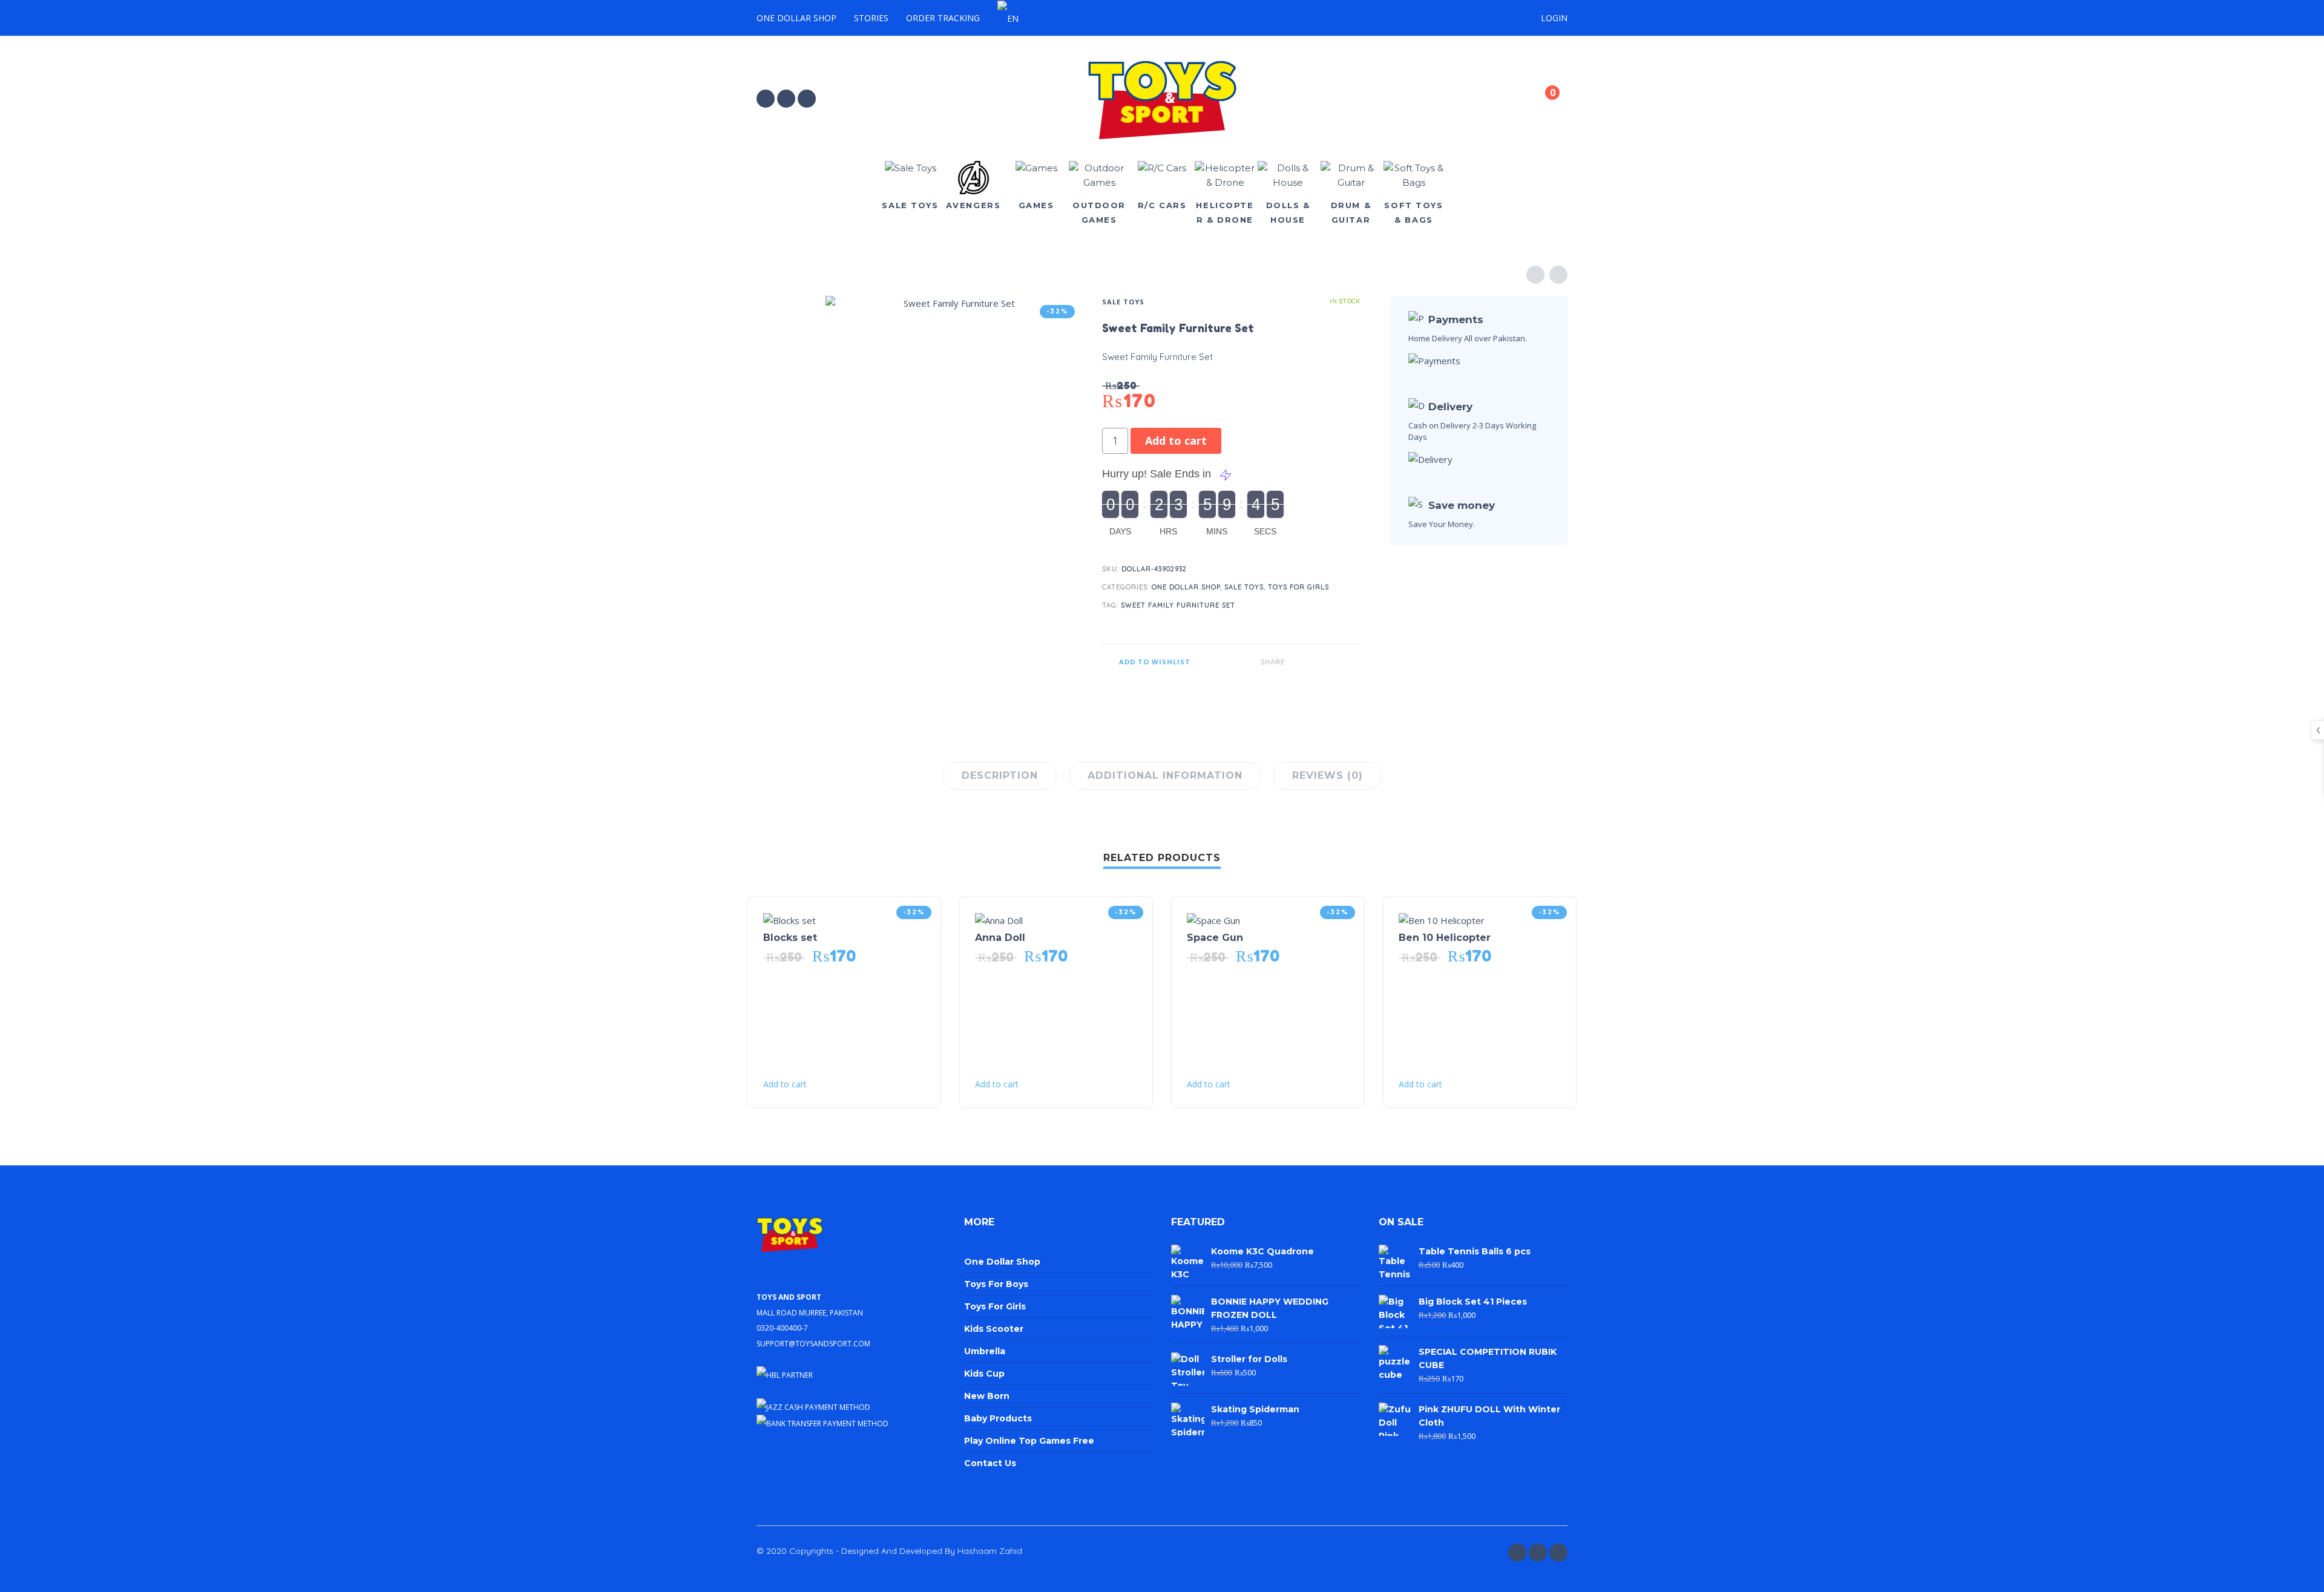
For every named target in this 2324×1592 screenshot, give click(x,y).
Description (1000, 775)
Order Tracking (943, 18)
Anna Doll (1000, 938)
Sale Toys (1123, 302)
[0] (1542, 100)
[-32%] (789, 919)
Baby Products (998, 1418)
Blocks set (790, 938)
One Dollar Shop (796, 18)
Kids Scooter (994, 1329)
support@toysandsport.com (813, 1342)
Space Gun (1215, 938)
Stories (871, 18)
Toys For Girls (1298, 587)
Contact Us (990, 1463)
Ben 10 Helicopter (1445, 938)
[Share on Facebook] (1296, 662)
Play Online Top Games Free (1029, 1441)
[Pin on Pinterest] (1333, 662)
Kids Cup (984, 1374)
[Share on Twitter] (1315, 662)
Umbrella (985, 1351)
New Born (987, 1396)
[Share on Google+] (1351, 662)
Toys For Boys (996, 1284)
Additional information (1165, 775)
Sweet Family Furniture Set (1178, 605)
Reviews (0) (1328, 775)
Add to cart (1176, 441)
